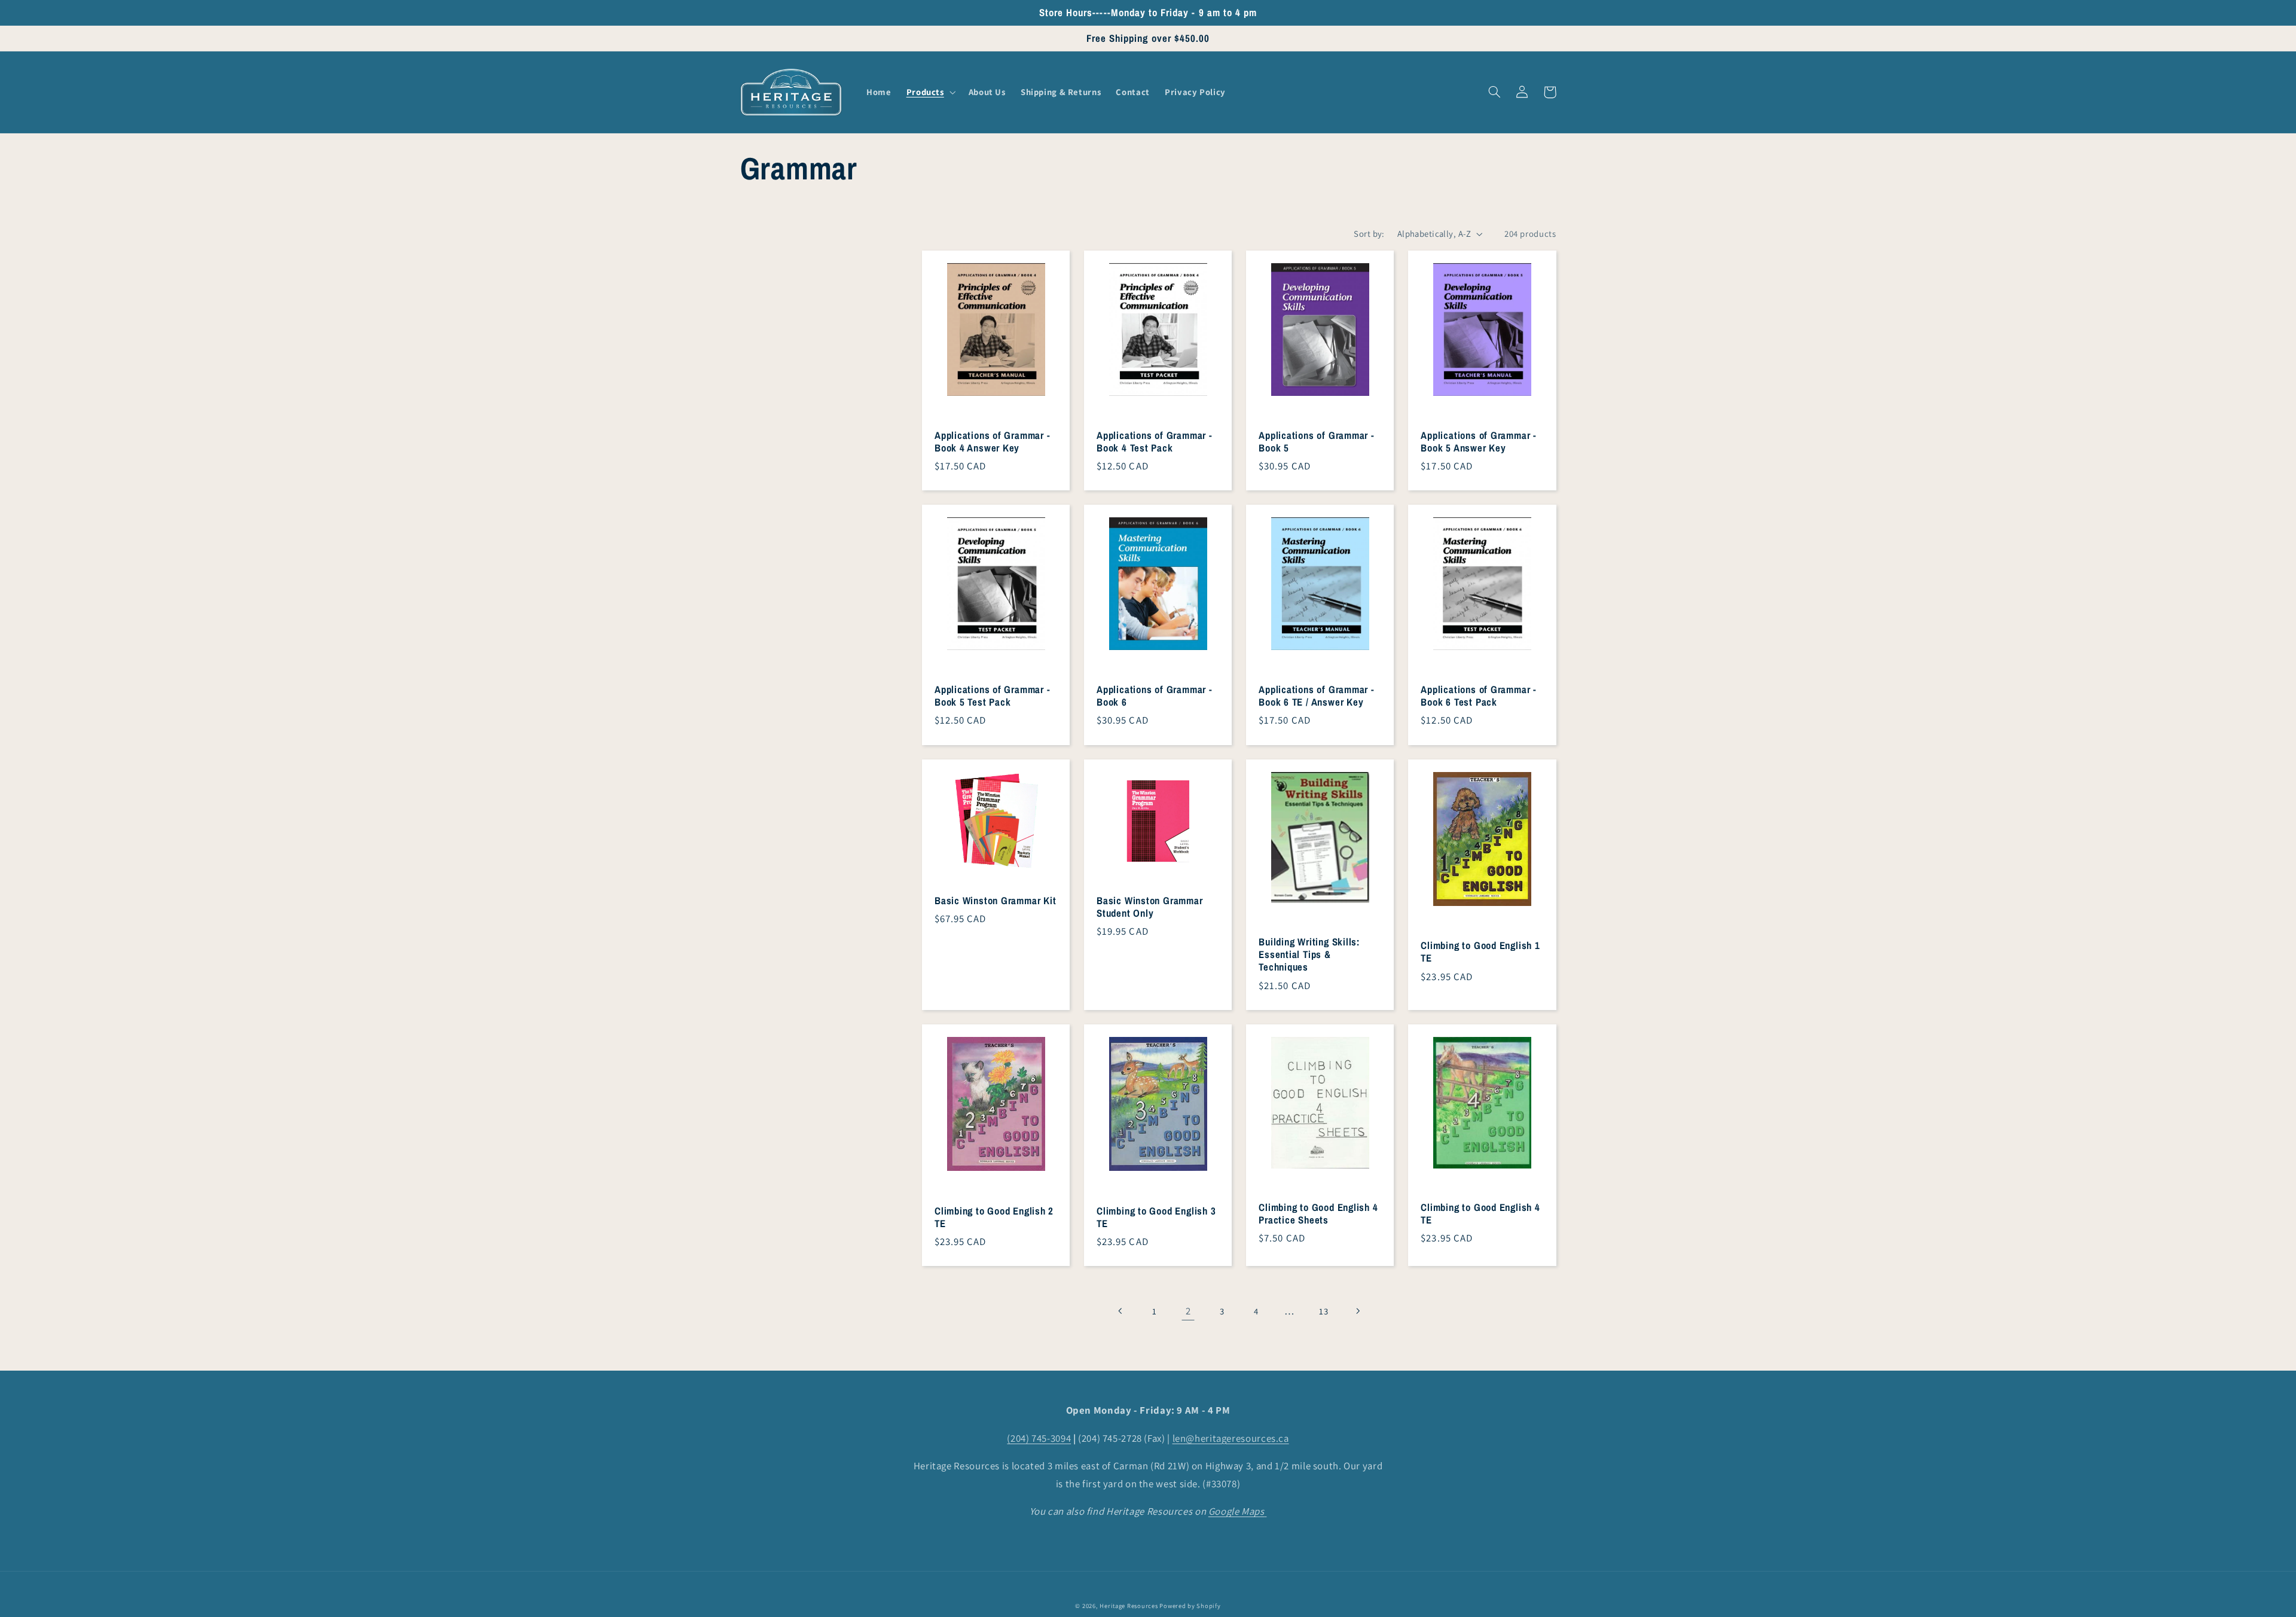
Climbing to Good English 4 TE (1480, 1214)
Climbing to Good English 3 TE (1156, 1218)
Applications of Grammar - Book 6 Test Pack (1479, 696)
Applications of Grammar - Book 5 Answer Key (1479, 442)
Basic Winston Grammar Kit (996, 901)
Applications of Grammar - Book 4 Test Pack (1155, 442)
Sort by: (1369, 234)
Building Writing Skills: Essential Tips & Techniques (1309, 955)
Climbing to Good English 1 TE (1480, 952)
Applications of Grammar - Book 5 (1317, 442)
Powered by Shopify (1190, 1606)
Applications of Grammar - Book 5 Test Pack (993, 696)
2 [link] (1188, 1311)
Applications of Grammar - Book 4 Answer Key (993, 442)
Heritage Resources (1129, 1606)
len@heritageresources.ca (1231, 1438)
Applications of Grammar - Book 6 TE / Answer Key (1317, 696)
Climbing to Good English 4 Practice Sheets (1318, 1214)
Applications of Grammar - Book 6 (1155, 696)
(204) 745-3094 (1039, 1438)
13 (1323, 1311)
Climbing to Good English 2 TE (994, 1218)
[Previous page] (1120, 1311)
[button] (930, 92)
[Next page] (1358, 1311)
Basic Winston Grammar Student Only (1149, 907)
